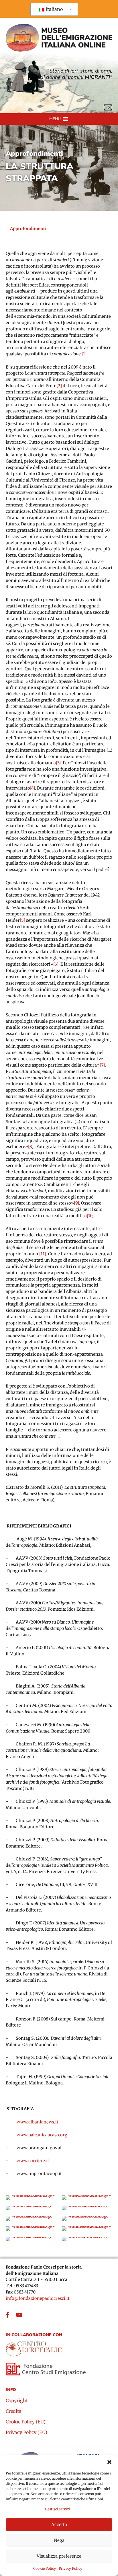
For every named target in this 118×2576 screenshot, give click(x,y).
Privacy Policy (70, 2568)
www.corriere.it (33, 2161)
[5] (22, 920)
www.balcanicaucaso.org (42, 2135)
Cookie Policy (45, 2568)
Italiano (54, 9)
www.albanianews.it (38, 2122)
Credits (13, 2411)
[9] (76, 1203)
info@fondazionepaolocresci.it (38, 2298)
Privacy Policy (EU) (26, 2433)
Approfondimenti (34, 154)
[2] (59, 386)
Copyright (17, 2401)
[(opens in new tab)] (34, 2347)
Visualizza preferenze (59, 2556)
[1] (84, 354)
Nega (59, 2540)
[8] (31, 1147)
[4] (33, 788)
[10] (90, 1216)
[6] (56, 964)
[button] (109, 2462)
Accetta (59, 2525)
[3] (58, 763)
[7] (102, 1065)
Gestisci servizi (58, 2509)
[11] (43, 1254)
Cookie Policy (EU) (26, 2422)
